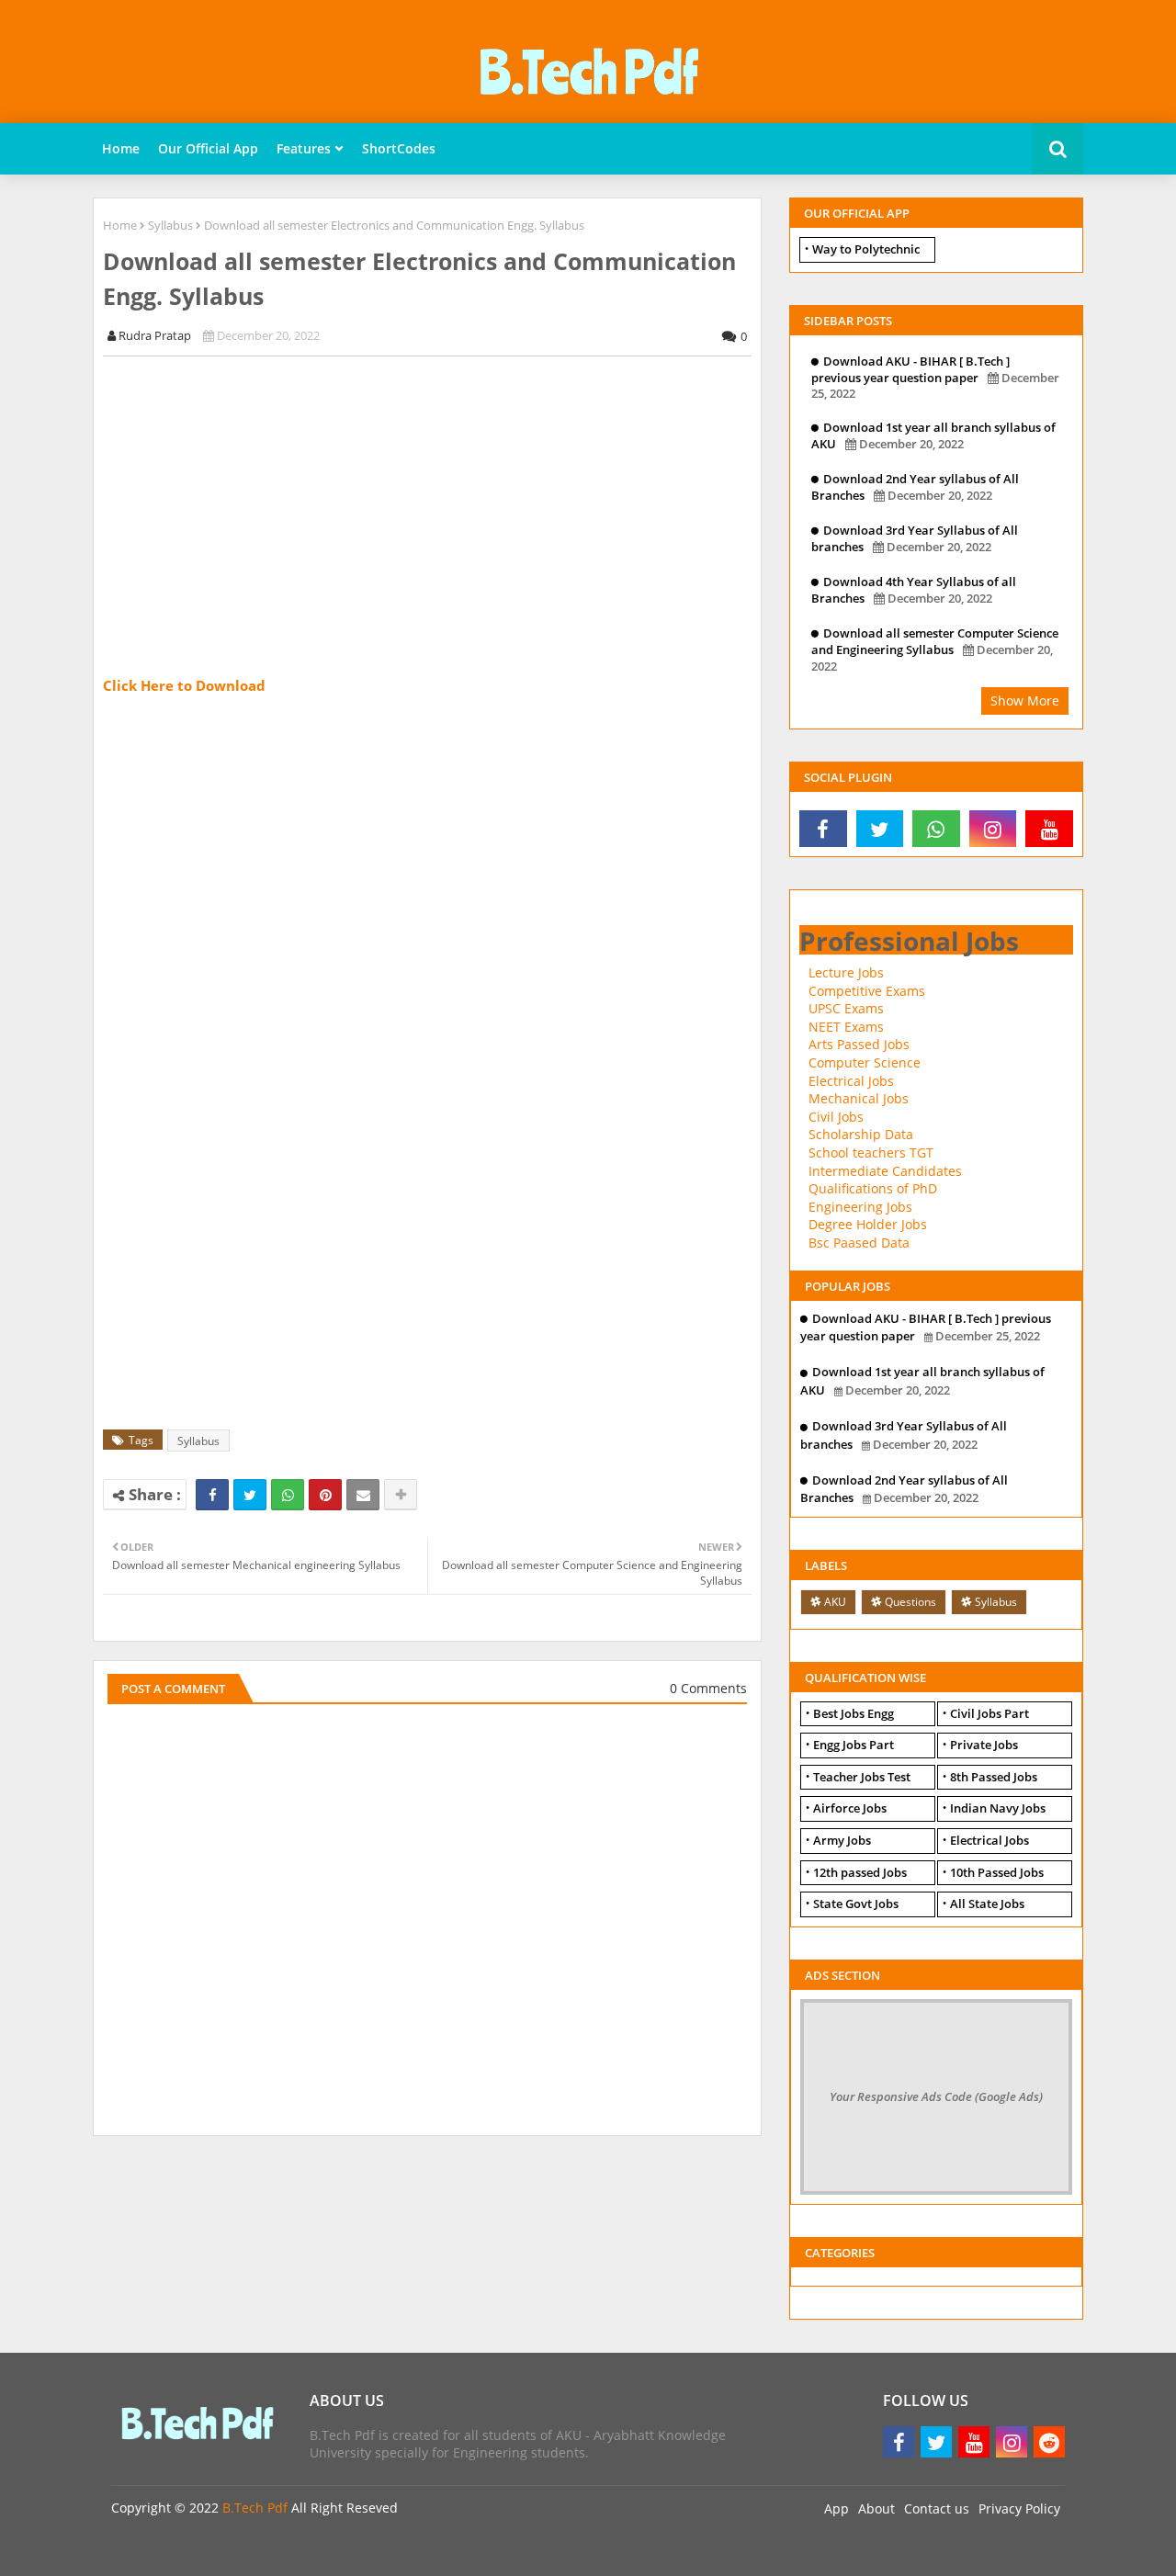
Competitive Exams (867, 991)
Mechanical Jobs (859, 1098)
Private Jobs (984, 1745)
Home (121, 148)
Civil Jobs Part (989, 1713)
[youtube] (1049, 829)
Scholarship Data (861, 1134)
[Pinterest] (325, 1495)
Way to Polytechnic (866, 249)
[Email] (363, 1495)
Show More (1025, 700)
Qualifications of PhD (873, 1188)
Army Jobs (842, 1840)
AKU (835, 1602)
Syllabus (170, 225)
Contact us (937, 2508)
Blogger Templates (242, 2548)
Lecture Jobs (846, 972)
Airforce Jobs (850, 1808)
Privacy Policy (1019, 2508)
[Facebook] (212, 1495)
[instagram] (993, 829)
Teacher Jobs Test (862, 1777)
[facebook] (823, 829)
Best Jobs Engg (854, 1713)
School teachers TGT (871, 1152)
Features (304, 148)
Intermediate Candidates (885, 1171)
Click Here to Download (184, 685)
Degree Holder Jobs (868, 1224)
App (837, 2508)
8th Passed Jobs (994, 1777)
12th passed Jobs (860, 1872)
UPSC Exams (846, 1008)
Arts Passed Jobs (859, 1044)
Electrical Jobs (851, 1081)
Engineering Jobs (860, 1207)
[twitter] (880, 829)
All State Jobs (987, 1904)
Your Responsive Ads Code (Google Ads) (936, 2096)
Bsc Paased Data (859, 1243)
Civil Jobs (836, 1117)
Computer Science (865, 1062)
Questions (910, 1602)
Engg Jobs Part (854, 1745)
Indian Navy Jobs (998, 1808)
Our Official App (208, 148)
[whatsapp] (936, 829)
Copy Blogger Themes (381, 2548)
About (876, 2508)
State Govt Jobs (856, 1904)
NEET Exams (846, 1027)
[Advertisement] (437, 499)
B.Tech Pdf (255, 2508)
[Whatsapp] (288, 1495)
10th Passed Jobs (997, 1872)
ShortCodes (399, 148)
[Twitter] (250, 1495)
